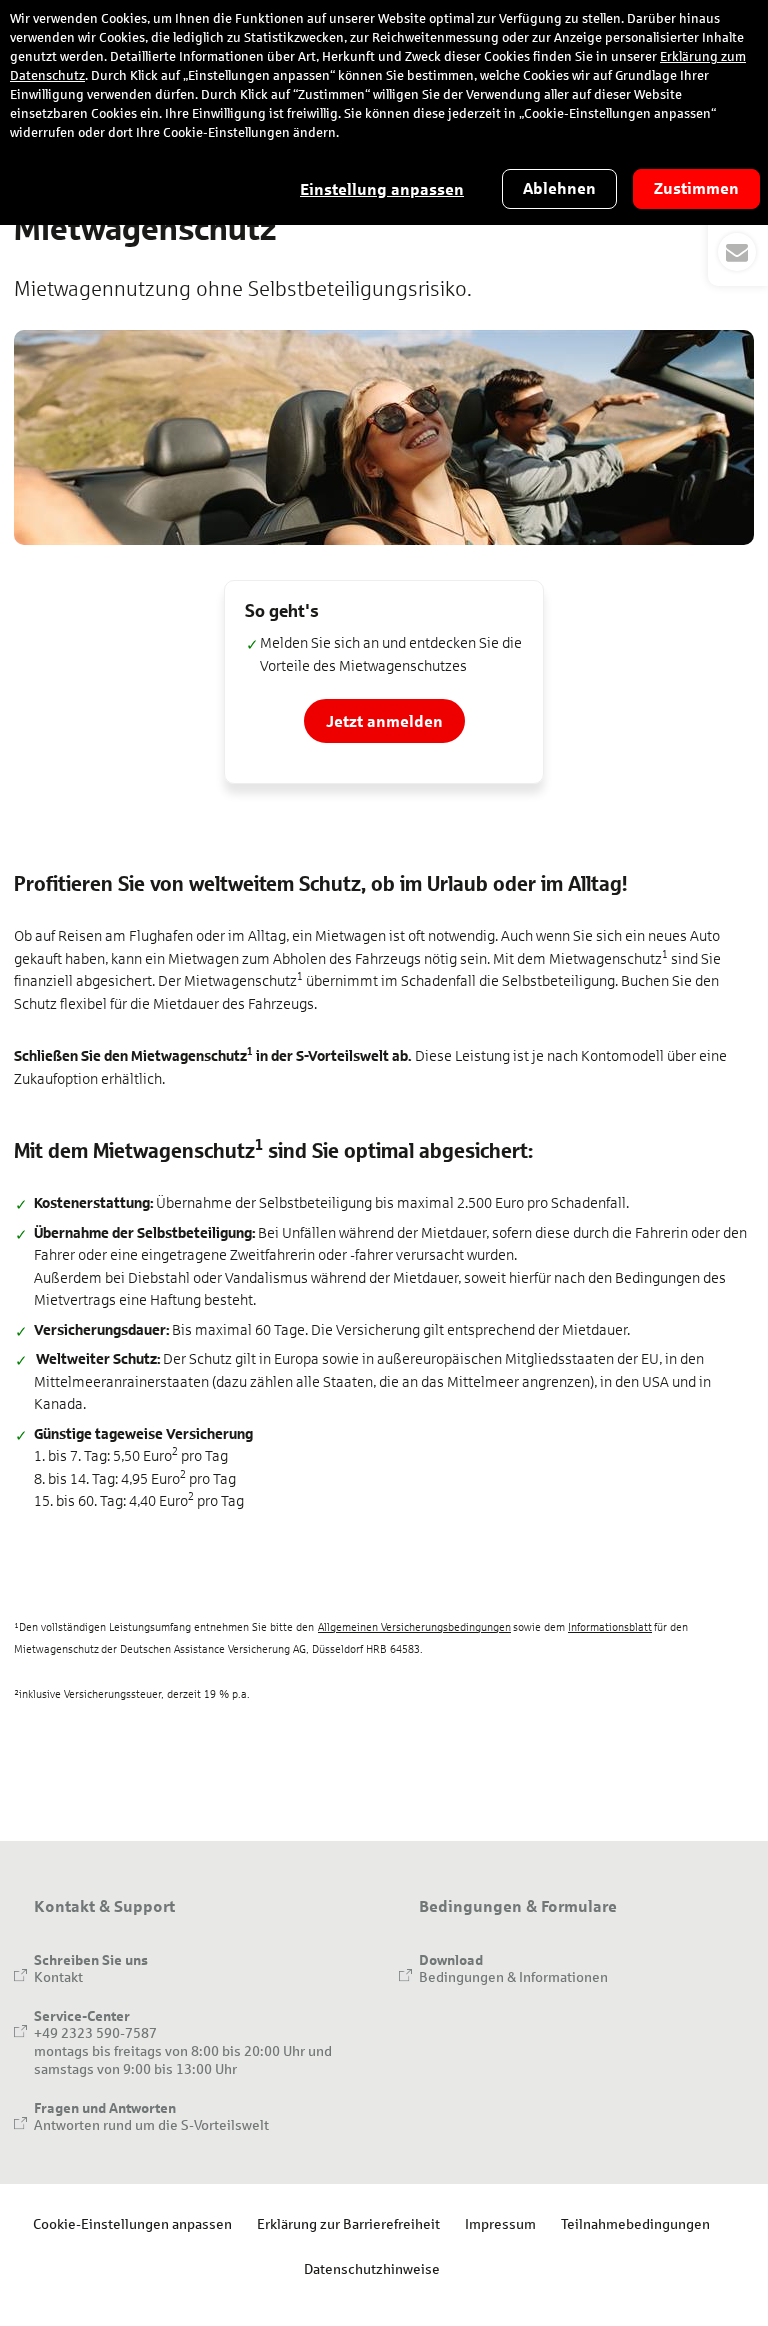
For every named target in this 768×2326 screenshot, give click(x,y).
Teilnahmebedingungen (635, 2223)
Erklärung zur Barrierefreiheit (348, 2223)
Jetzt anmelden (384, 720)
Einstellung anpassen (382, 189)
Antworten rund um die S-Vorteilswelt (151, 2124)
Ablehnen (559, 188)
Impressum (500, 2223)
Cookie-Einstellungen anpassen (132, 2223)
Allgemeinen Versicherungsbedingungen (414, 1627)
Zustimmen (696, 188)
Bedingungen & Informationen (513, 1976)
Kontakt (58, 1976)
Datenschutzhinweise (372, 2268)
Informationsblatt (610, 1627)
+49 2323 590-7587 (95, 2032)
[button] (738, 228)
